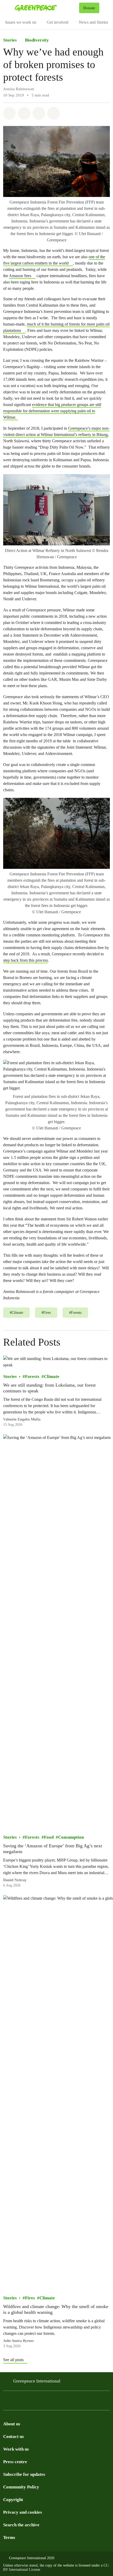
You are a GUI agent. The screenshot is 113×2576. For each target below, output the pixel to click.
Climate (52, 1377)
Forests (32, 1377)
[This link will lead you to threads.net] (17, 2402)
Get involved (58, 22)
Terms (9, 2537)
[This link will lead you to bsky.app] (48, 2402)
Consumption (71, 1837)
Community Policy (21, 2487)
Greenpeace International (37, 2381)
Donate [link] (89, 8)
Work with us (16, 2449)
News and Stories (93, 22)
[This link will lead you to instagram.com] (6, 2402)
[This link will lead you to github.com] (101, 2402)
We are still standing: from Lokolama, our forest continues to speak (49, 1388)
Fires (30, 2298)
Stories (10, 40)
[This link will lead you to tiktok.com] (38, 2402)
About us (12, 2424)
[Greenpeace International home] (46, 8)
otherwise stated (26, 2565)
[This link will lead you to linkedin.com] (69, 2402)
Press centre (15, 2462)
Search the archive (21, 2525)
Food (49, 1837)
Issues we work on (21, 22)
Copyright (13, 2500)
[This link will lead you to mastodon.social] (59, 2402)
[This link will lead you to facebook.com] (27, 2402)
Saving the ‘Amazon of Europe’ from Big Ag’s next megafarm (53, 1849)
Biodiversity (37, 40)
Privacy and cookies (23, 2512)
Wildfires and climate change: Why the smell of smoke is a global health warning (56, 2310)
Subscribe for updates (24, 2474)
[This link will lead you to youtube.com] (80, 2402)
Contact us (14, 2436)
